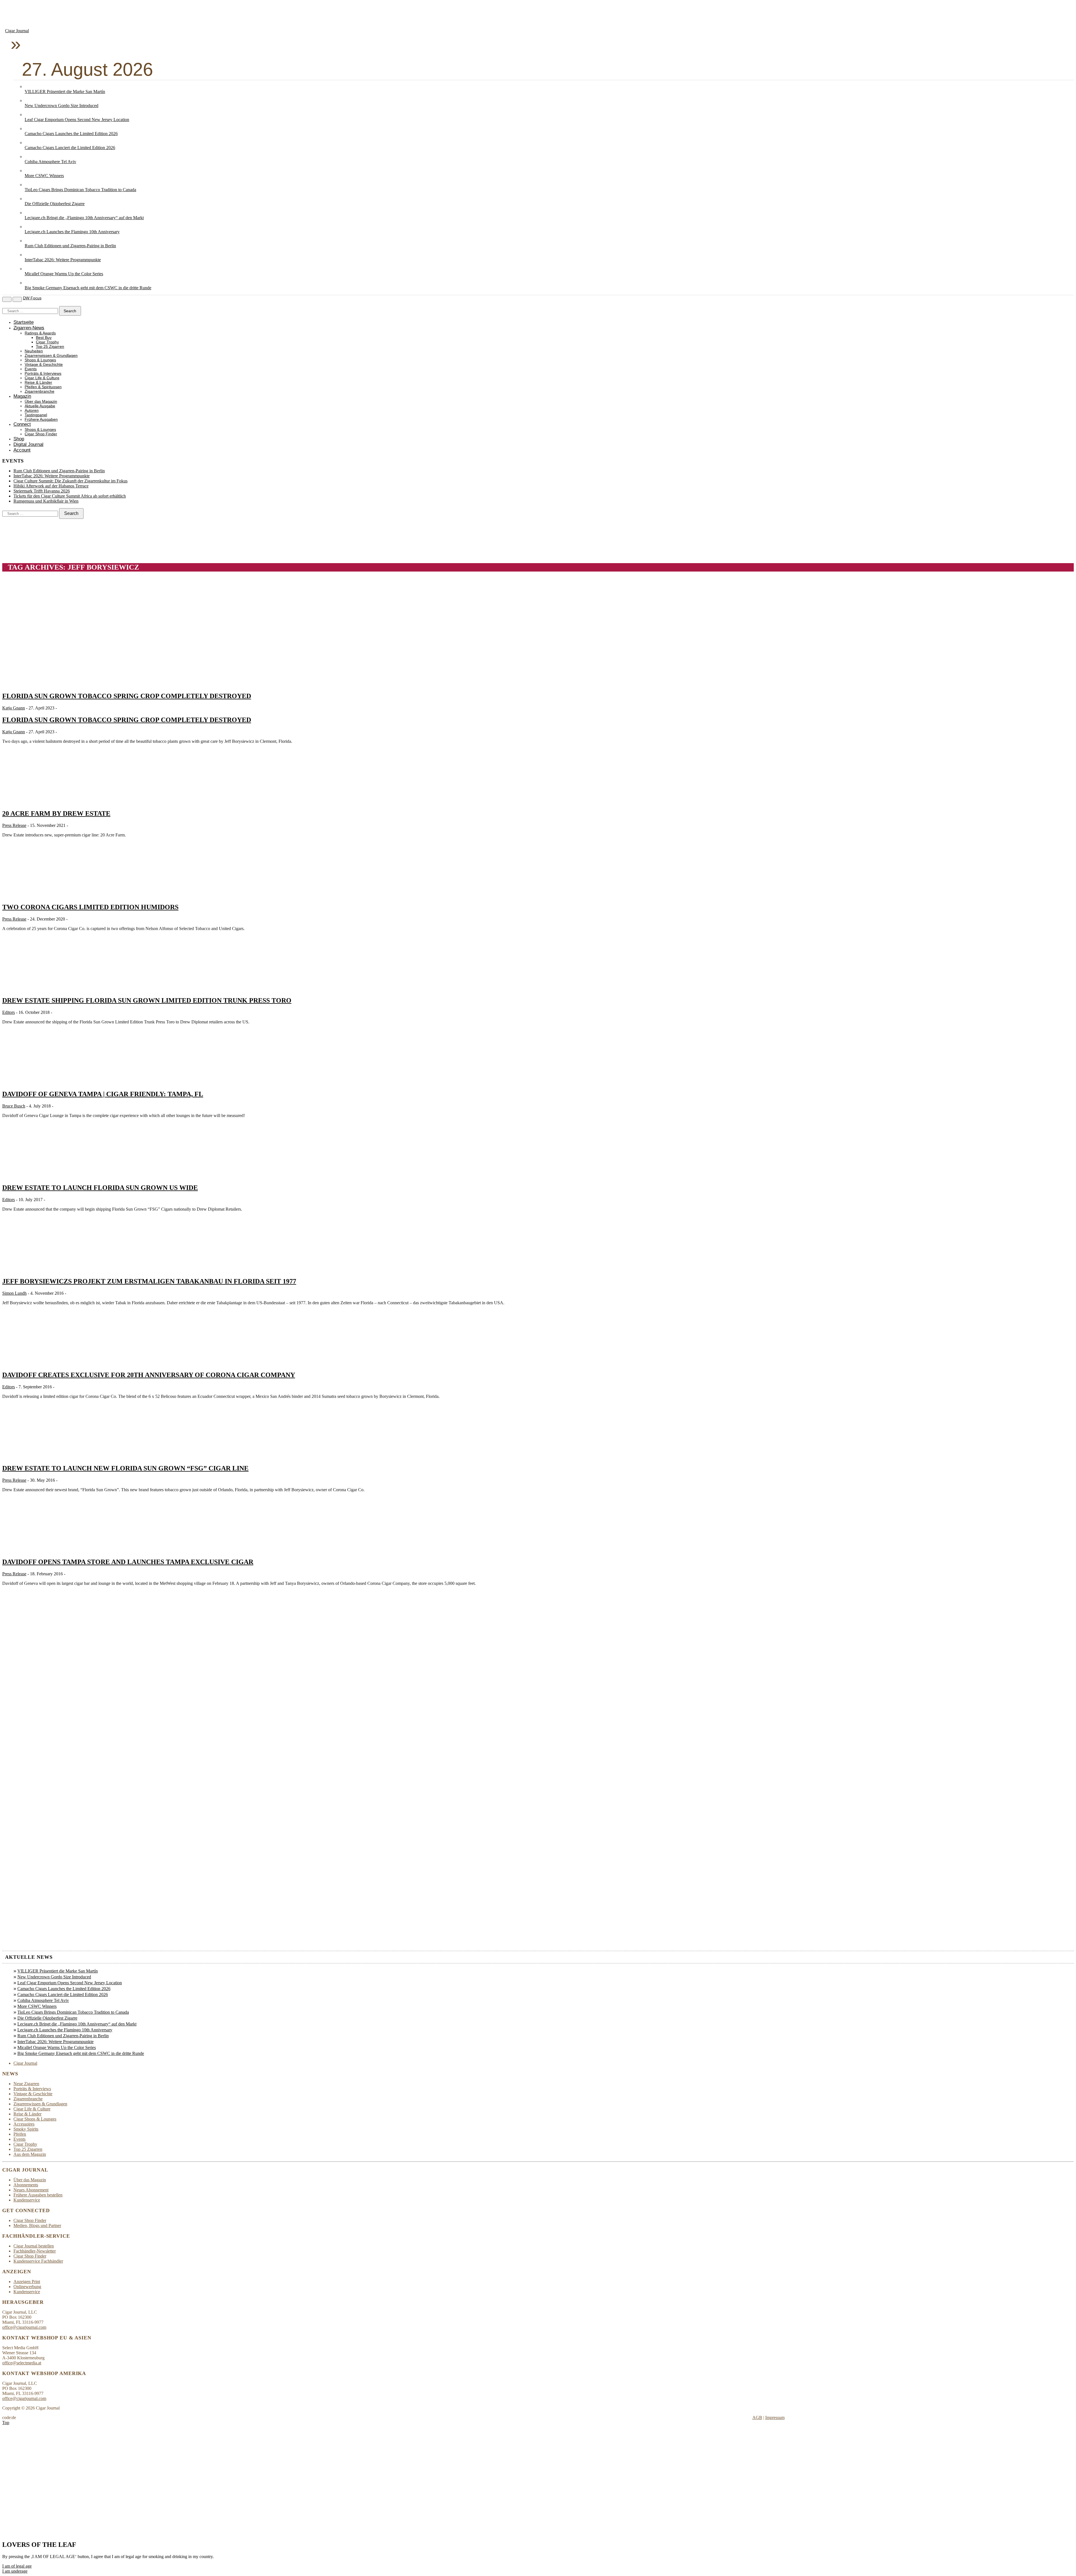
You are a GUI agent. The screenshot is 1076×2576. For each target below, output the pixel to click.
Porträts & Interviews (43, 374)
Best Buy (44, 338)
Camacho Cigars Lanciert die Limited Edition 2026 (70, 148)
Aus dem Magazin (30, 2154)
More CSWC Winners (44, 176)
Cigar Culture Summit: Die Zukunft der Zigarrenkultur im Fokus (70, 481)
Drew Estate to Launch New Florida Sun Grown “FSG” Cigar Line (125, 1468)
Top (6, 2423)
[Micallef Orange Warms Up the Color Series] (30, 269)
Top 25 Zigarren (50, 347)
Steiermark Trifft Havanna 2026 (42, 491)
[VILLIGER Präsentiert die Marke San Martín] (30, 86)
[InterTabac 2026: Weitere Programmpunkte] (30, 255)
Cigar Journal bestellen (34, 2246)
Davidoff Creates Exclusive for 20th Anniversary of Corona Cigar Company (149, 1375)
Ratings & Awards (40, 333)
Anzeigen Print (27, 2282)
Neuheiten (34, 351)
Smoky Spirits (26, 2129)
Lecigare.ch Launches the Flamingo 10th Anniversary (72, 232)
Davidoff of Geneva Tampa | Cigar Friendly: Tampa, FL (103, 1094)
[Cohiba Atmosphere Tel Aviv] (30, 157)
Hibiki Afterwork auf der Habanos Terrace (51, 486)
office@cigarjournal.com (24, 2327)
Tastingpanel (36, 415)
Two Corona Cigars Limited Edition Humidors (90, 907)
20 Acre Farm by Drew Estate (56, 813)
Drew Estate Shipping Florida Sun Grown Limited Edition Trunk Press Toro (147, 1000)
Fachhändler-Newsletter (35, 2251)
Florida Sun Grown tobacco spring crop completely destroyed (127, 696)
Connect (22, 424)
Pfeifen (20, 2134)
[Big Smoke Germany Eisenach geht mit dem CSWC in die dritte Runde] (30, 283)
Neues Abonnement (31, 2190)
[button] (17, 2566)
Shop (19, 439)
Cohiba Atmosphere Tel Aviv (50, 162)
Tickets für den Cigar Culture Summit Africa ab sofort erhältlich (70, 496)
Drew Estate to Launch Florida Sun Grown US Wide (100, 1188)
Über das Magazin (41, 402)
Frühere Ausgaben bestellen (38, 2195)
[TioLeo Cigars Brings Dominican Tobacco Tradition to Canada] (30, 185)
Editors (9, 1012)
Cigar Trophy (47, 342)
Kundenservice (27, 2200)
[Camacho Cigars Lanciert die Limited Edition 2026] (30, 143)
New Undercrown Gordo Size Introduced (62, 106)
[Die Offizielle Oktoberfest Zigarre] (30, 199)
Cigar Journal (17, 31)
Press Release (14, 825)
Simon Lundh (14, 1293)
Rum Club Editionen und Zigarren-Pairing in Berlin (70, 246)
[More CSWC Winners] (30, 171)
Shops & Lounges (40, 360)
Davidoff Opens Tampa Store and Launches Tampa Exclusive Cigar (128, 1562)
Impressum (775, 2417)
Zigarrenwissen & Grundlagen (51, 356)
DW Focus (32, 298)
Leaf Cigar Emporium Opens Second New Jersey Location (77, 120)
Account (22, 450)
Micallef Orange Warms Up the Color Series (64, 274)
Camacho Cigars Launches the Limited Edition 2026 (71, 134)
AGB (757, 2417)
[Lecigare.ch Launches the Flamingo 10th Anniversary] (30, 227)
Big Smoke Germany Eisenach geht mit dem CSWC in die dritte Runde (88, 288)
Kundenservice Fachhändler (38, 2261)
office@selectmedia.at (22, 2363)
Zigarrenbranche (40, 391)
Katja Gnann (14, 708)
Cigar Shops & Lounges (35, 2119)
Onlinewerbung (27, 2287)
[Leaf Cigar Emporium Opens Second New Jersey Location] (30, 115)
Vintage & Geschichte (44, 365)
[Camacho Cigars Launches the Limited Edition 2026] (30, 129)
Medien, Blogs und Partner (37, 2225)
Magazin (22, 396)
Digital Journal (28, 444)
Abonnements (26, 2185)
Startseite (24, 322)
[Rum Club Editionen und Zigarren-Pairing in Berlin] (30, 241)
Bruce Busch (14, 1106)
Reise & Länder (38, 382)
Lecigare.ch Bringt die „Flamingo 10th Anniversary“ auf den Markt (84, 218)
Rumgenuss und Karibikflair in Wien (46, 501)
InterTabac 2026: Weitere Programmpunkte (63, 260)
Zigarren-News (29, 328)
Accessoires (24, 2124)
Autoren (32, 411)
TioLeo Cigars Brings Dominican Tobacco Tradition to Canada (80, 190)
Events (31, 369)
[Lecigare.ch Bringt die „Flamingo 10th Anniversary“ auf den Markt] (30, 213)
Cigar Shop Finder (41, 434)
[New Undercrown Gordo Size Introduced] (30, 100)
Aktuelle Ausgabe (40, 406)
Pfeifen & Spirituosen (43, 387)
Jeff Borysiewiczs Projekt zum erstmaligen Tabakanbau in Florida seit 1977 (149, 1281)
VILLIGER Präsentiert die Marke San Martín (65, 92)
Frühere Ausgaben (41, 419)
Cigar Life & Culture (42, 378)
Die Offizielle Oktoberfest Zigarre (55, 204)
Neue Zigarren (26, 2084)
